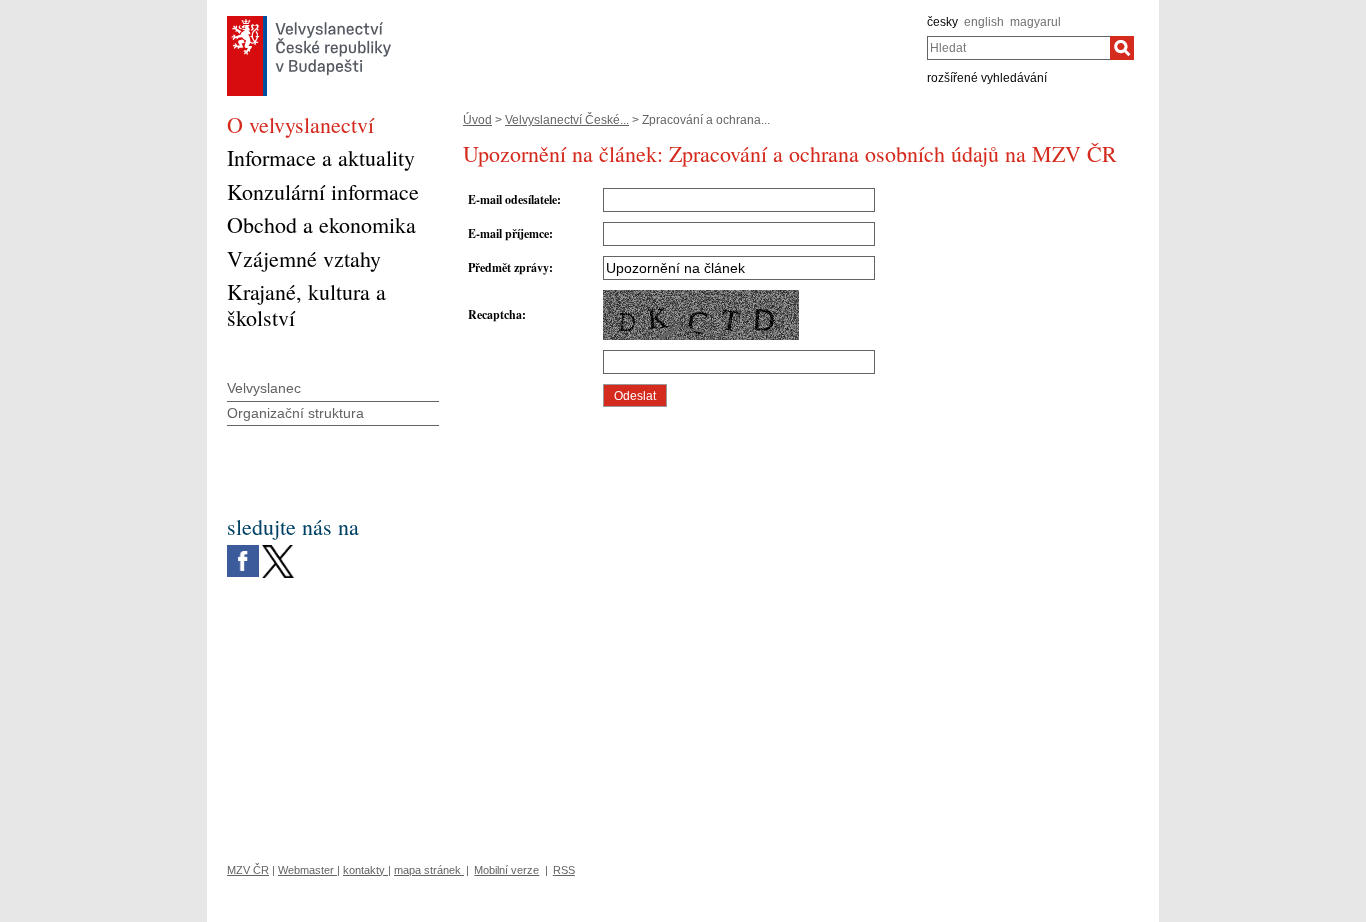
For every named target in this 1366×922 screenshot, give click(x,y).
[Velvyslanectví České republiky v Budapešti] (309, 21)
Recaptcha (495, 314)
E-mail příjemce (508, 233)
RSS (564, 870)
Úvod (477, 120)
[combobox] (1018, 48)
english (984, 22)
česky (942, 22)
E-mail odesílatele (512, 199)
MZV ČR (248, 870)
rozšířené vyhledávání (987, 78)
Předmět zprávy (508, 267)
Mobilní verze (506, 870)
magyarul (1035, 22)
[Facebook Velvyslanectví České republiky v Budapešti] (243, 550)
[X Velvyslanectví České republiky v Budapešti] (278, 550)
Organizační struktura (295, 413)
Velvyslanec (264, 388)
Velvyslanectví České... (567, 120)
